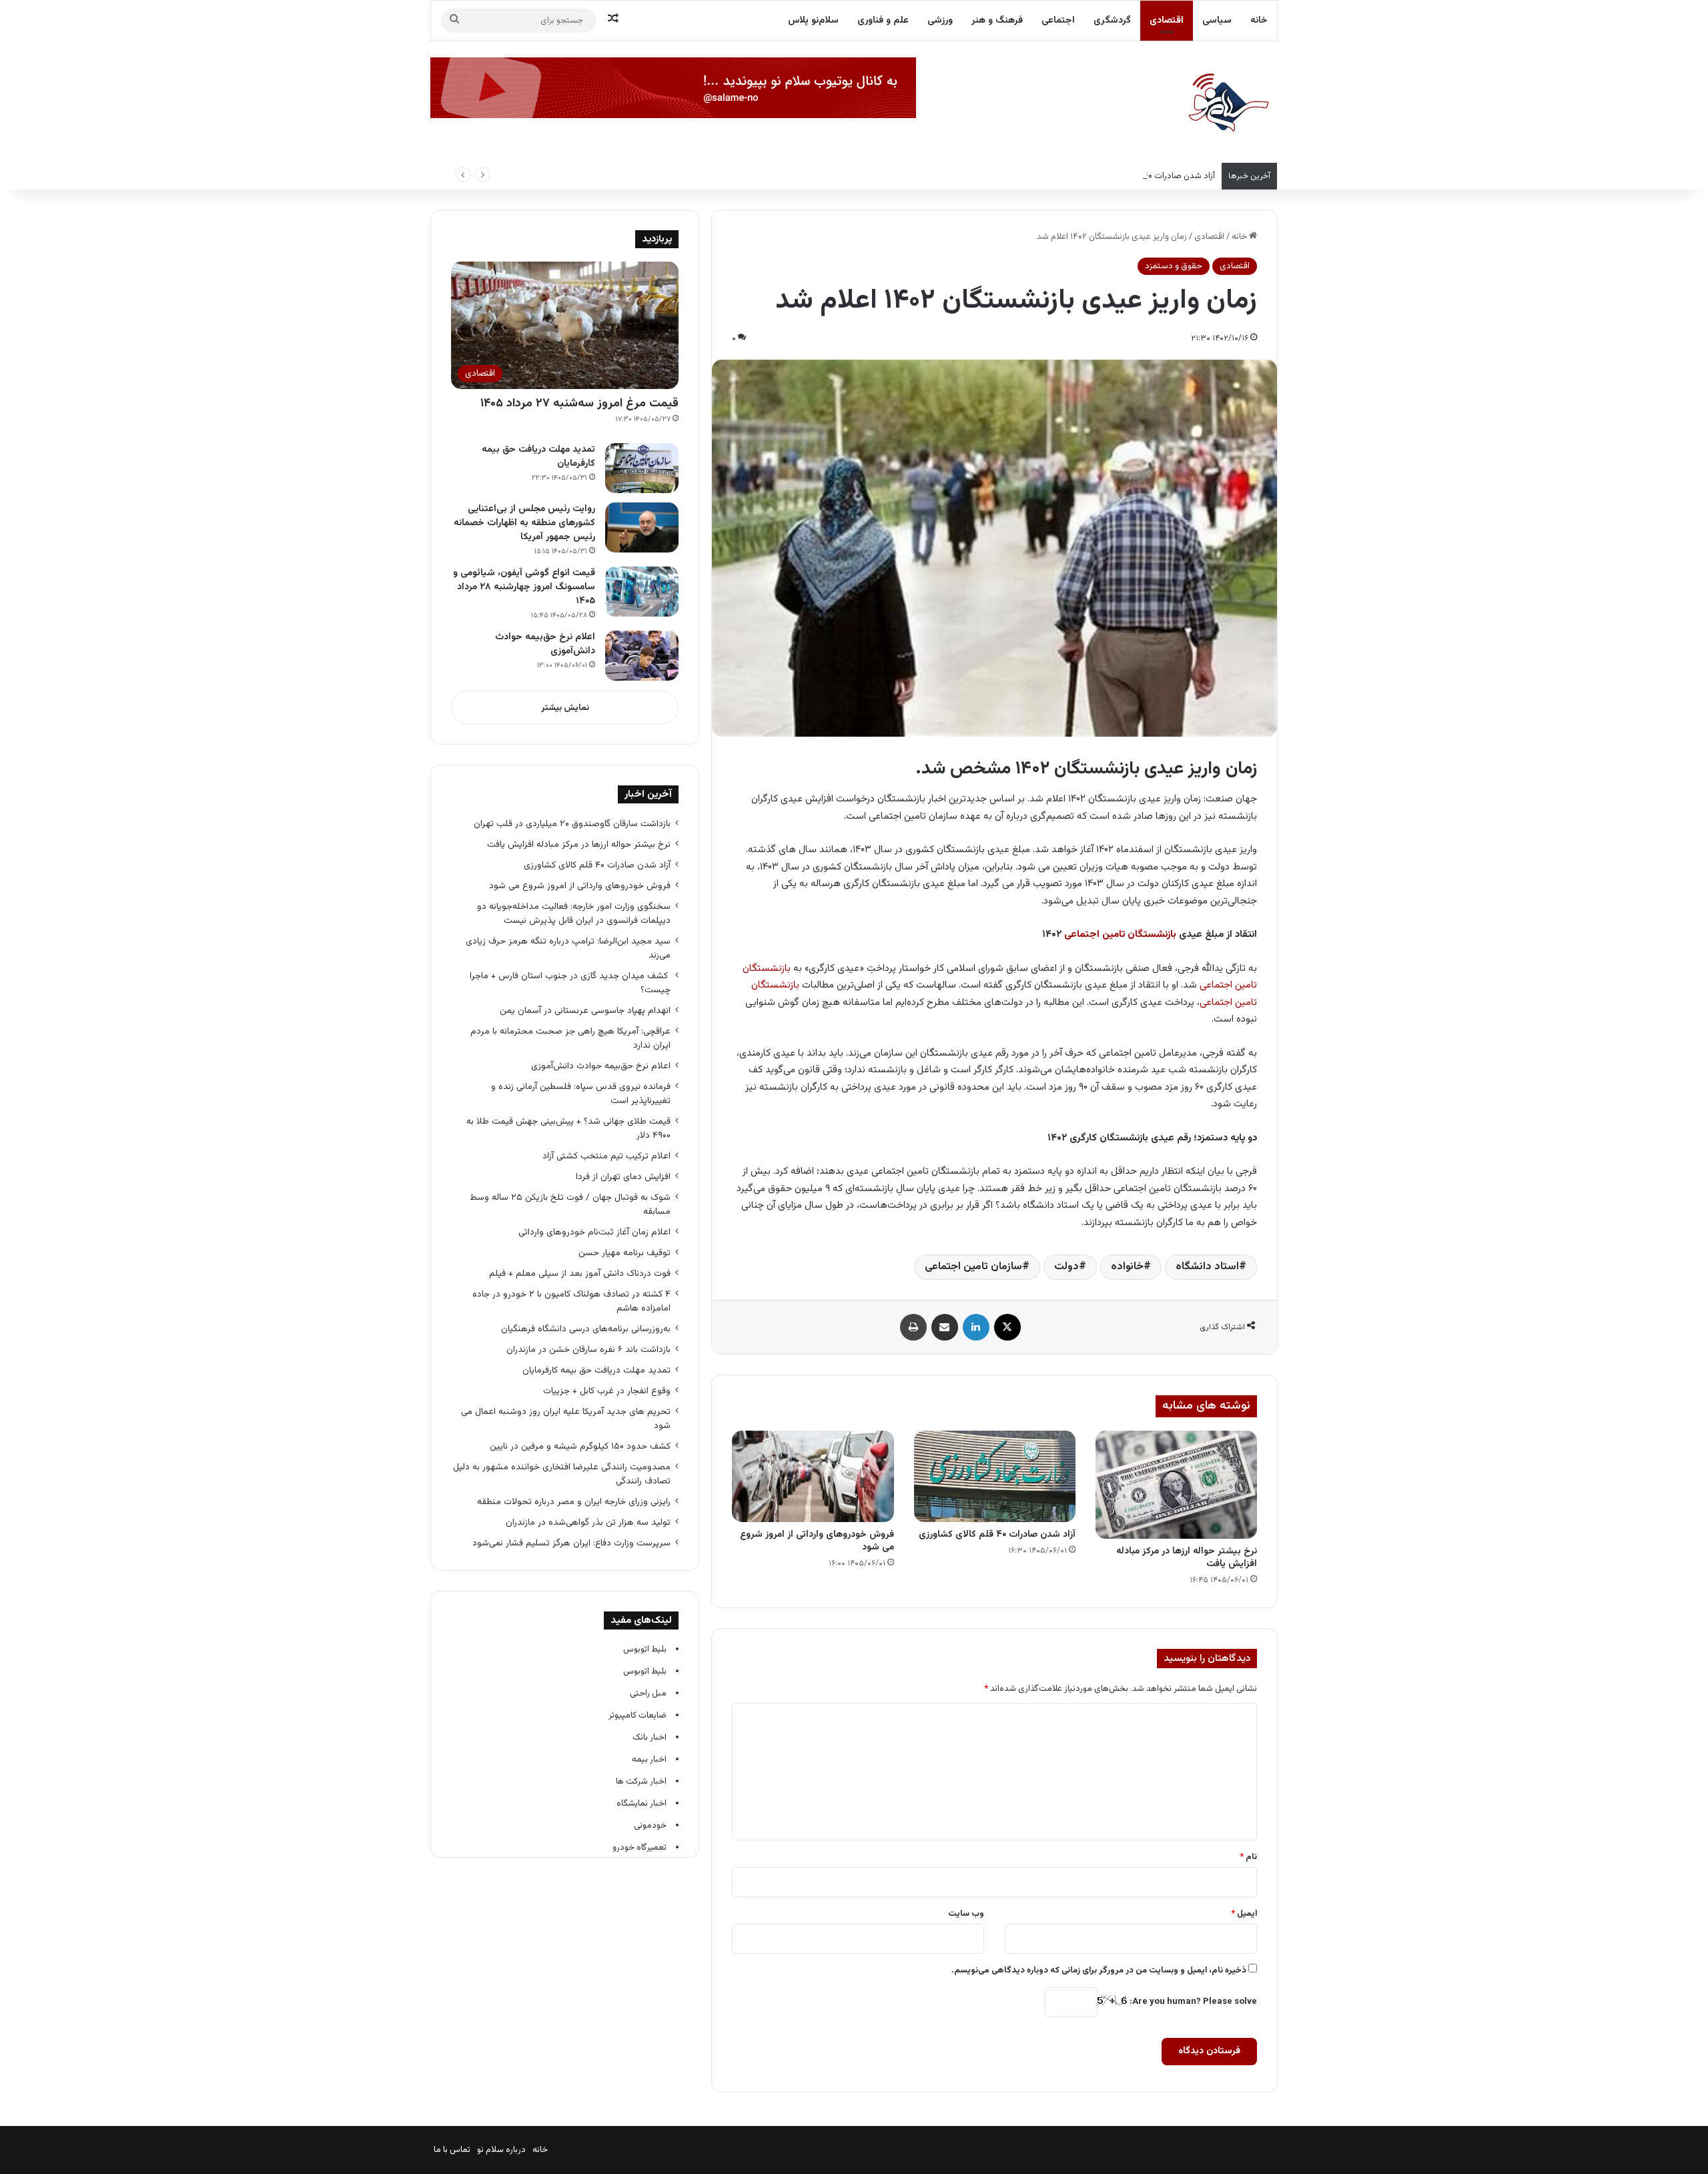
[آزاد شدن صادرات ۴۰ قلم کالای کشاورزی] (995, 1476)
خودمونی (650, 1826)
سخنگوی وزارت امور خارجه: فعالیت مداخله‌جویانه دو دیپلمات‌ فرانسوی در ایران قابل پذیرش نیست (574, 914)
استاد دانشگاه (1207, 1267)
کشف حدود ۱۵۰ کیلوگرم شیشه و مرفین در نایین (580, 1446)
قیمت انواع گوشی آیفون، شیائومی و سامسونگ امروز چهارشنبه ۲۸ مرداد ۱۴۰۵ (524, 587)
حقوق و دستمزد (1174, 266)
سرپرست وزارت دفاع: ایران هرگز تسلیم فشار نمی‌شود (571, 1543)
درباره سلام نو (501, 2150)
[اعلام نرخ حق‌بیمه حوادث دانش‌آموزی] (642, 656)
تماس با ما (452, 2150)
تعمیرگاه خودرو (639, 1848)
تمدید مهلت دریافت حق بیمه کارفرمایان (538, 457)
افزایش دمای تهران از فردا (623, 1177)
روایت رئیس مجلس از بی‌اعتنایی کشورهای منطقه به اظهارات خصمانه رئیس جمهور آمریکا (524, 523)
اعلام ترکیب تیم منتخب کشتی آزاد (606, 1156)
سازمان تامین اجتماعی (973, 1267)
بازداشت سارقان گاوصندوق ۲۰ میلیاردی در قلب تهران (572, 824)
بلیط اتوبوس (645, 1650)
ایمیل (1244, 1914)
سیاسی (1217, 21)
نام (1248, 1857)
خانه (1259, 21)
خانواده (1127, 1267)
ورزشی (940, 21)
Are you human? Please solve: (1192, 2002)
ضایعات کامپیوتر (637, 1716)
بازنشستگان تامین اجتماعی (1120, 935)
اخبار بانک (650, 1738)
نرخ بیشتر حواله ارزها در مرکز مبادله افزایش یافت (1187, 1558)
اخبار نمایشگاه (642, 1804)
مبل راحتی (648, 1694)
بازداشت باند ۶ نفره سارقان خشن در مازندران (588, 1350)
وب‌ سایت (966, 1914)
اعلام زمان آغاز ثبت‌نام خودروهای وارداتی (594, 1232)
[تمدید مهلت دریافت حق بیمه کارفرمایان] (642, 468)
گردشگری (1112, 21)
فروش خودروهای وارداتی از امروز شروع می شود (817, 1541)
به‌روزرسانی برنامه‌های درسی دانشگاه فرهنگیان (583, 1329)
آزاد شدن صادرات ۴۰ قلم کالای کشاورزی (1146, 176)
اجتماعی (1058, 21)
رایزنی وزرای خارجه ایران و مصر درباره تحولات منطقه (574, 1502)
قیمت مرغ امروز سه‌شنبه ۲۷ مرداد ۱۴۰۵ (579, 404)
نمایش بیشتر (565, 708)
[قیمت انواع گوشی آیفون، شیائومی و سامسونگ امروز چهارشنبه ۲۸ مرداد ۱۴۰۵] (642, 592)
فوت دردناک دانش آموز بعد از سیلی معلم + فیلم (580, 1274)
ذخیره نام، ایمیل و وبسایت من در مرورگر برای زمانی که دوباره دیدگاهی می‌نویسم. (1099, 1970)
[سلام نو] (1228, 103)
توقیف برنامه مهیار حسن (624, 1253)
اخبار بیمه (649, 1760)
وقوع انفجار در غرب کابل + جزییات (607, 1391)
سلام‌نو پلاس (813, 21)
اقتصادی (1167, 21)
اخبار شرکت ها (641, 1782)
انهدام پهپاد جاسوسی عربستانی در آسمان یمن (585, 1011)
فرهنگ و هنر (997, 21)
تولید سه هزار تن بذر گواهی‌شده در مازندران (588, 1522)
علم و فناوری (883, 21)
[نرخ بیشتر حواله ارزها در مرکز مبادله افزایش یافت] (1176, 1484)
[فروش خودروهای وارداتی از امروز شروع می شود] (813, 1476)
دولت (1066, 1267)
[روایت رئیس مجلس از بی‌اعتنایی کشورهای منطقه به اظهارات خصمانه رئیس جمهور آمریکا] (642, 527)
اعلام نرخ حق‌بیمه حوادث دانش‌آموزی (545, 644)
